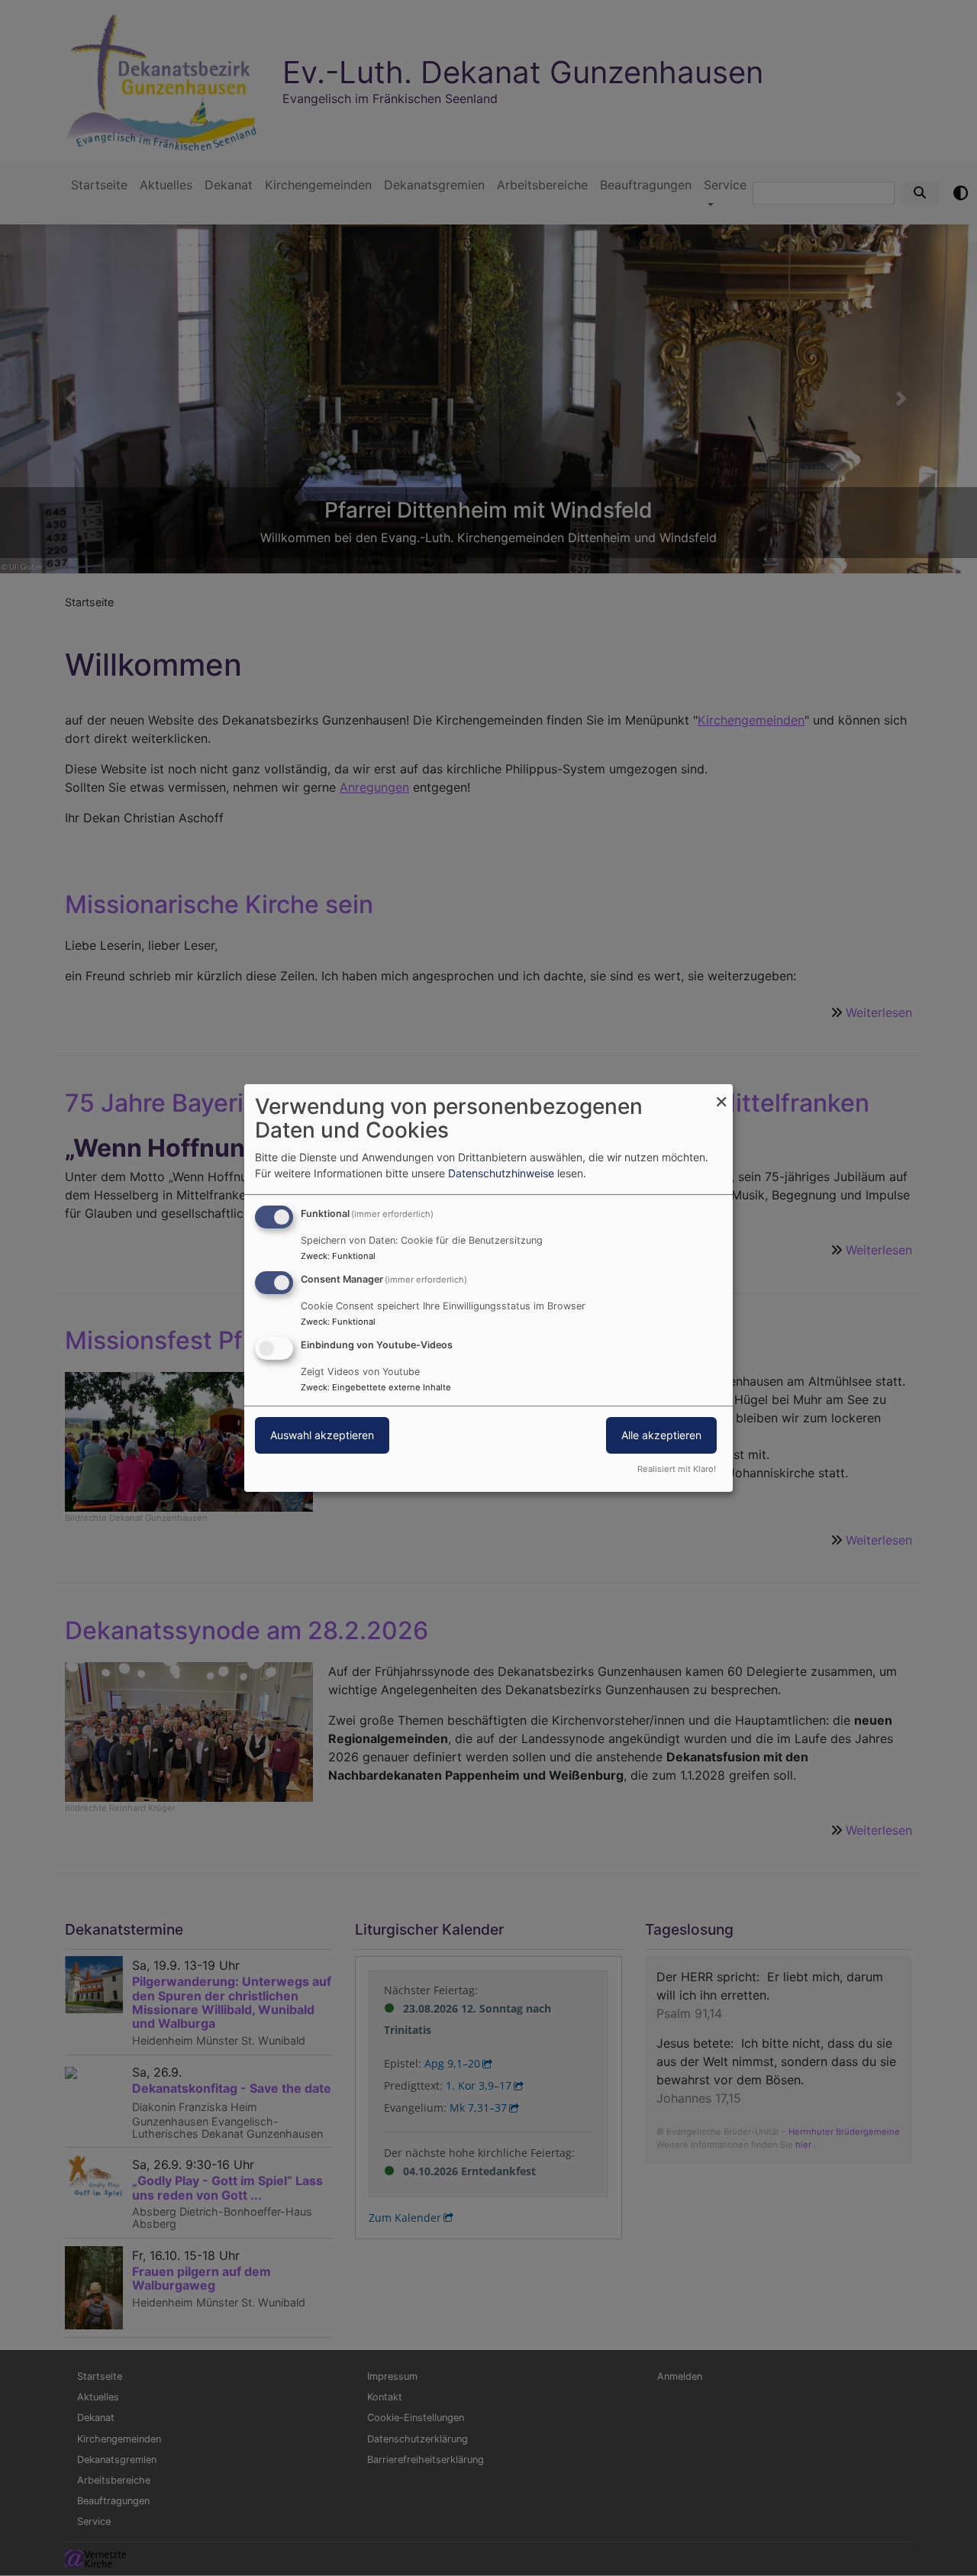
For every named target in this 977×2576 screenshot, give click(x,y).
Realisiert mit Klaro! (677, 1469)
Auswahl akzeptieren (322, 1435)
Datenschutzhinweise (501, 1173)
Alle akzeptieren (661, 1435)
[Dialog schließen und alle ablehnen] (721, 1094)
